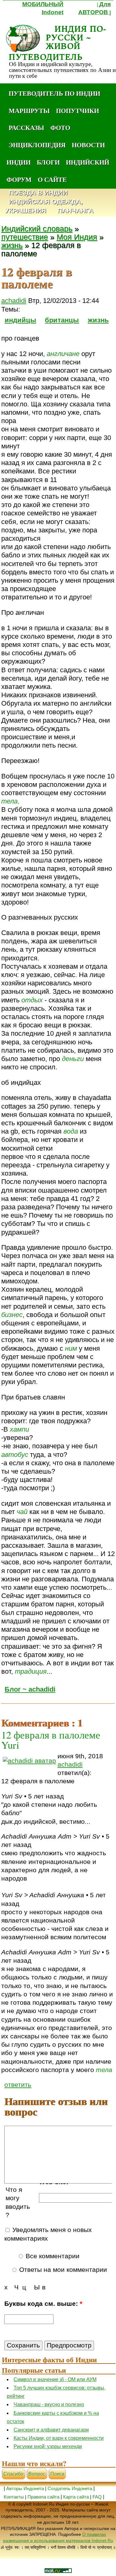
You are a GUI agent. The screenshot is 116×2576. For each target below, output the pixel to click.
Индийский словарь (37, 229)
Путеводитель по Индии (54, 93)
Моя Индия (77, 237)
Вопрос (37, 2474)
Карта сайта (76, 2497)
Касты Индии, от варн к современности (59, 2438)
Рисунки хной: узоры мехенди (48, 2446)
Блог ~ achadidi (30, 1689)
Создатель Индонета (70, 2488)
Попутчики (77, 111)
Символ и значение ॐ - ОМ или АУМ (55, 2379)
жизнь (12, 245)
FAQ (97, 2497)
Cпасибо (13, 2474)
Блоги (48, 162)
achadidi (14, 301)
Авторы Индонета (25, 2488)
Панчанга (75, 211)
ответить (18, 2085)
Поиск (57, 2474)
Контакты (14, 2497)
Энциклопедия (37, 145)
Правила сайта (43, 2497)
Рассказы (26, 128)
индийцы (20, 320)
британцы (62, 320)
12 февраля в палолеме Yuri (51, 1740)
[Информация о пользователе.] (29, 1761)
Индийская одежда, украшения (44, 206)
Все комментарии (52, 2256)
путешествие (25, 237)
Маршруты (29, 111)
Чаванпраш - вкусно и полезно (49, 2404)
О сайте (52, 179)
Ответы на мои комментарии (62, 2270)
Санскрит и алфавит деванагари (51, 2430)
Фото (60, 128)
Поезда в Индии (38, 193)
